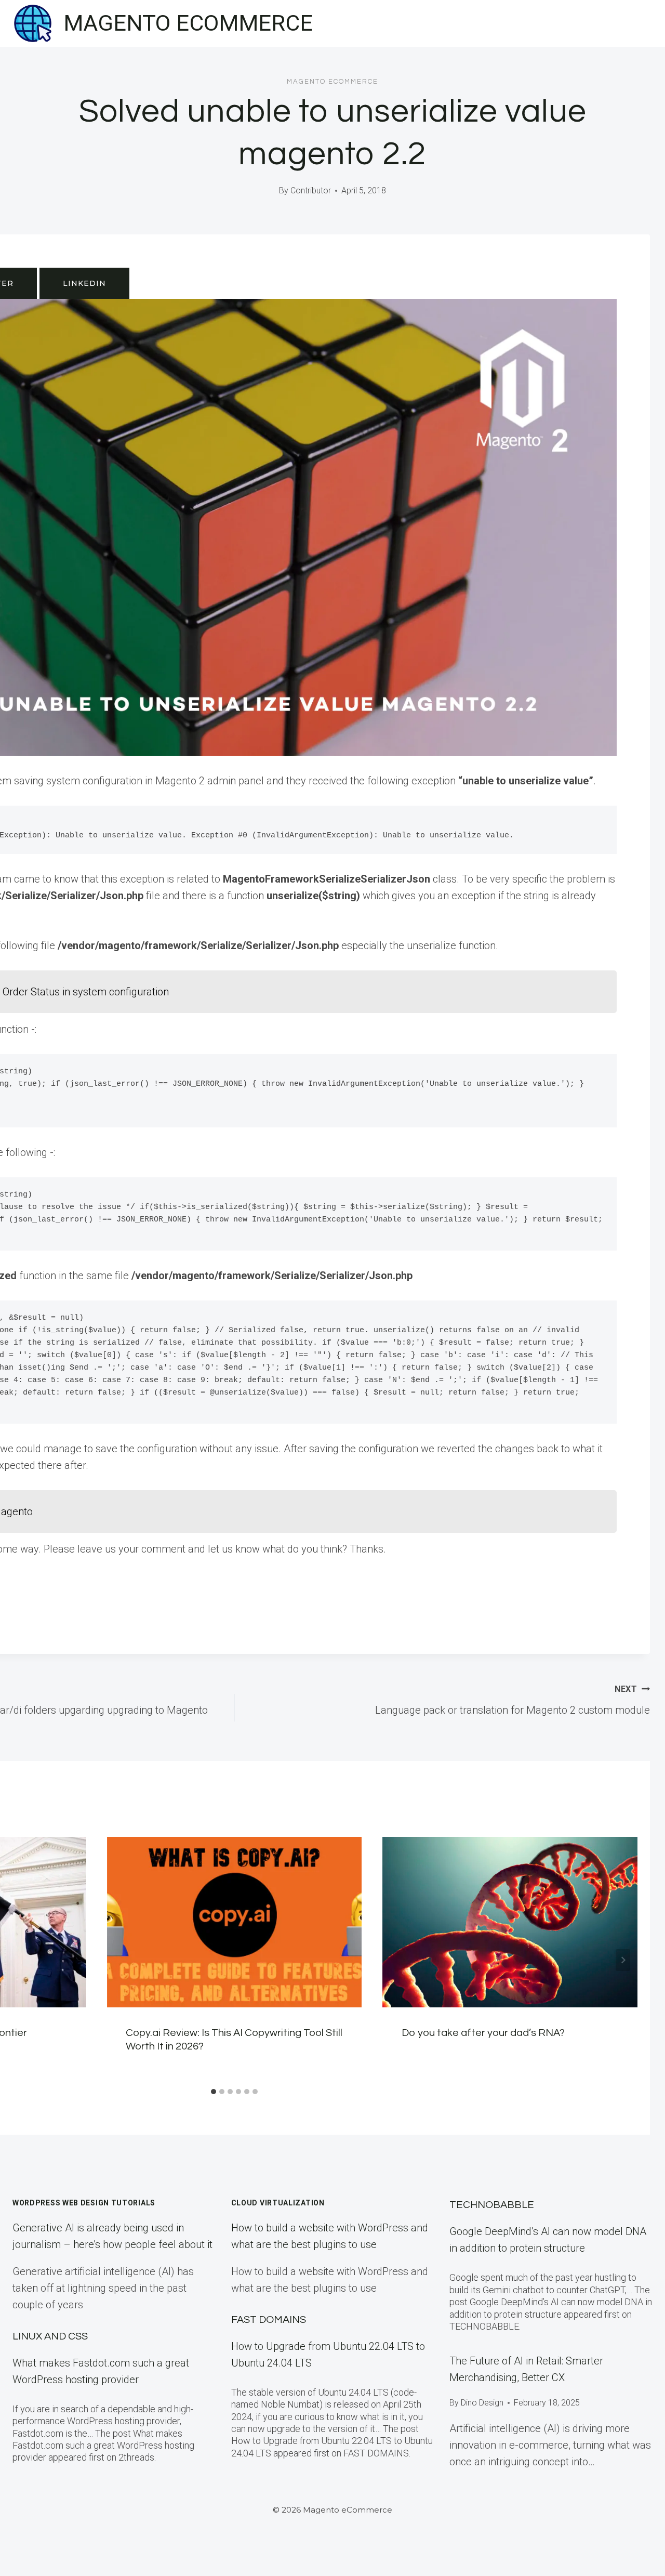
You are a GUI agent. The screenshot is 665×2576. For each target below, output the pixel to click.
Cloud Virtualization (278, 2203)
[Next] (623, 1960)
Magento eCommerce (332, 82)
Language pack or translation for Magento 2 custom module (513, 1700)
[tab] (214, 2092)
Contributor (311, 190)
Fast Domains (269, 2320)
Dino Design (482, 2403)
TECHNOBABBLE (492, 2205)
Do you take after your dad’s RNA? (483, 2033)
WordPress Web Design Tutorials (84, 2203)
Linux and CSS (50, 2336)
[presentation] (235, 1922)
